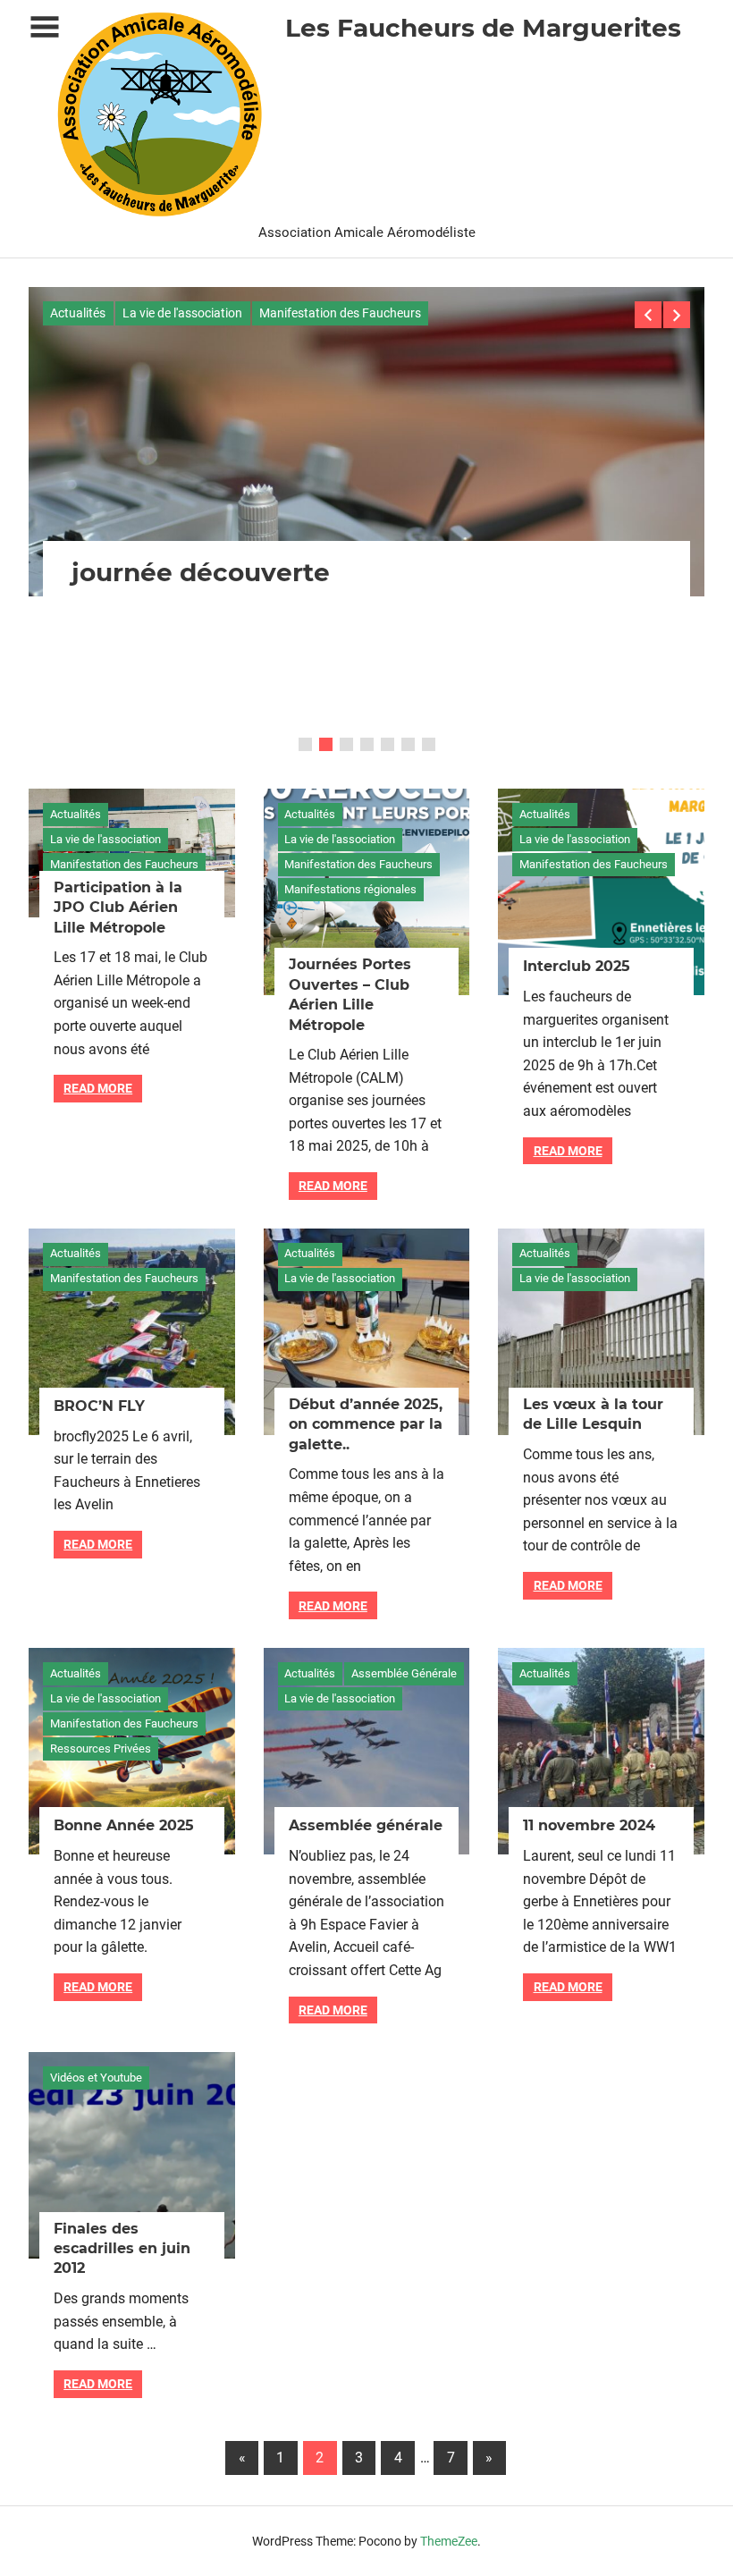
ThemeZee (449, 2541)
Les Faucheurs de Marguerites (483, 28)
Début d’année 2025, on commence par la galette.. (366, 1424)
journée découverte (201, 572)
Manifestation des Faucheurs (340, 313)
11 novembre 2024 (589, 1825)
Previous (648, 315)
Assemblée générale (366, 1825)
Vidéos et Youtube (96, 2078)
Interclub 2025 (577, 966)
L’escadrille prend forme (229, 713)
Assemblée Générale (404, 1673)
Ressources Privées (101, 1748)
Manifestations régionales (350, 889)
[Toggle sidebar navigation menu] (45, 27)
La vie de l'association (182, 313)
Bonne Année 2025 (124, 1825)
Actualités (78, 313)
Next (677, 315)
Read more (98, 1088)
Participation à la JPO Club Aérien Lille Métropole (118, 908)
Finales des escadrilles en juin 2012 (122, 2249)
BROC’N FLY (99, 1406)
